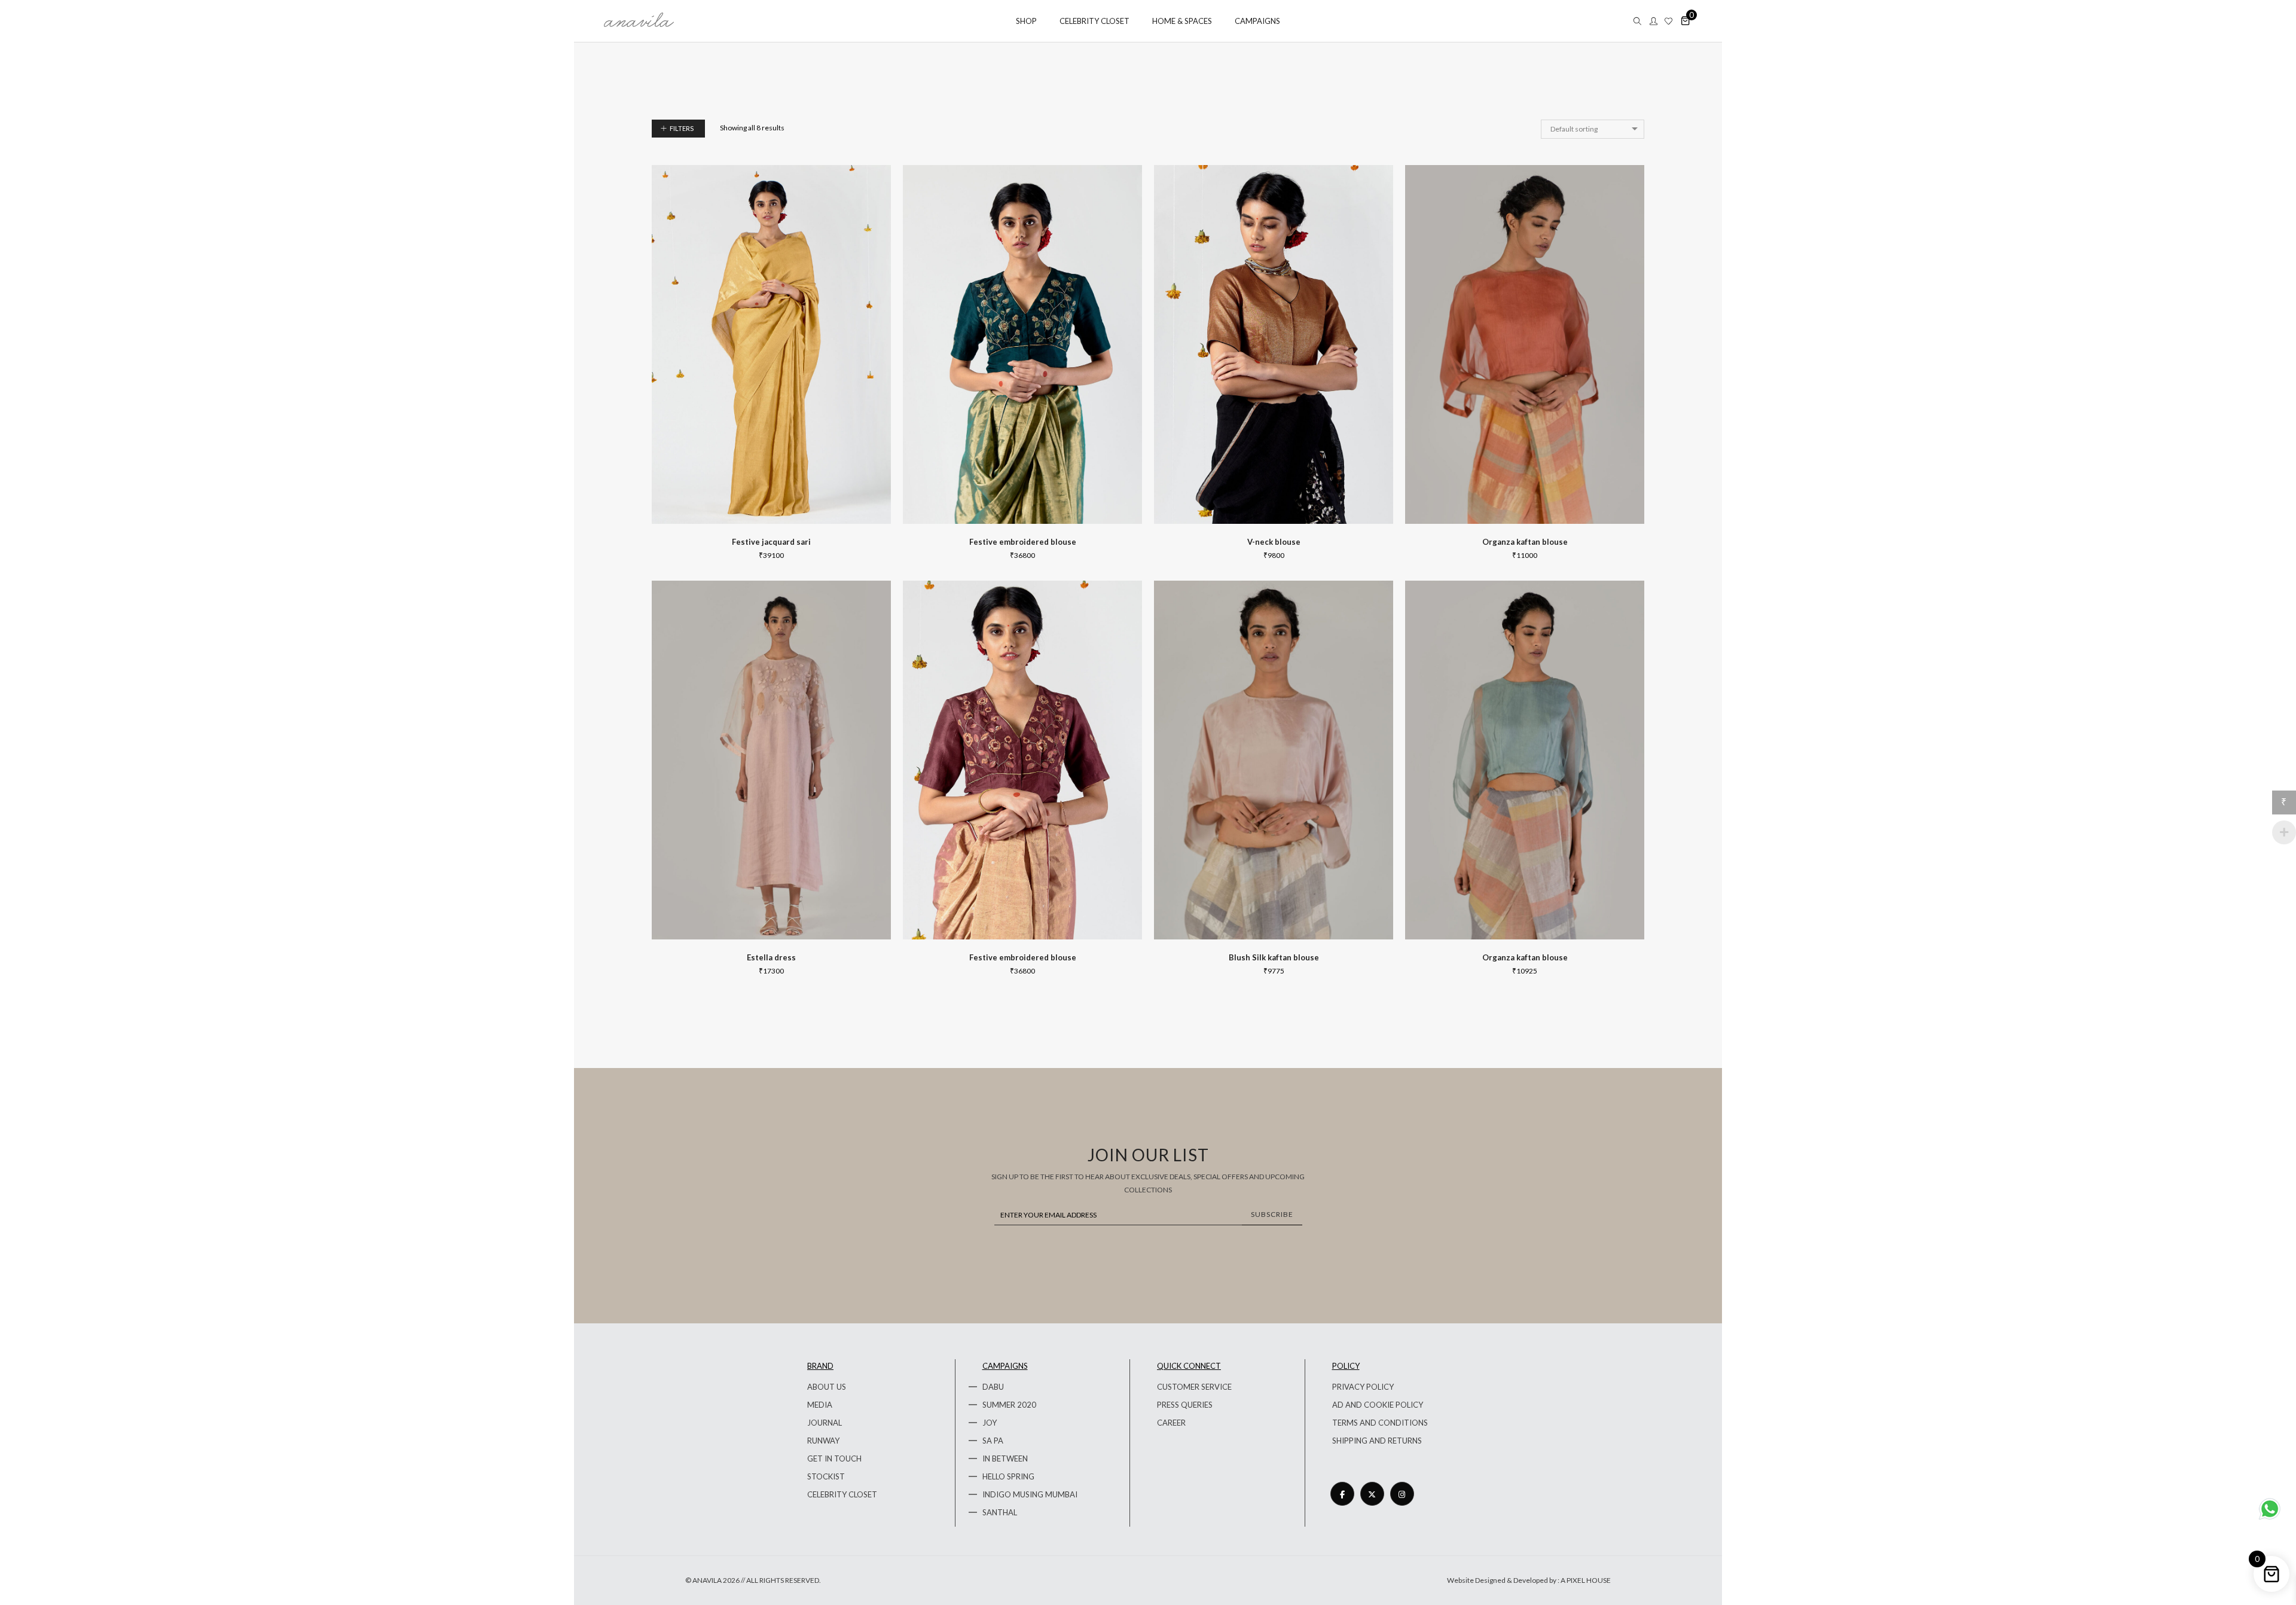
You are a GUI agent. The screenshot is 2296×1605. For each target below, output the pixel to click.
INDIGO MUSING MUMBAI (1030, 1494)
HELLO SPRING (1008, 1476)
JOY (990, 1423)
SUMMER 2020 (1009, 1405)
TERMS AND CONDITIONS (1380, 1423)
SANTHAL (1000, 1512)
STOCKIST (826, 1476)
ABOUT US (827, 1387)
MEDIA (820, 1405)
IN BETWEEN (1005, 1458)
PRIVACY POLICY (1363, 1387)
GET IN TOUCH (834, 1458)
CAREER (1171, 1423)
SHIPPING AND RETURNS (1377, 1441)
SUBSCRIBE (1272, 1214)
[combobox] (1593, 129)
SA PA (993, 1441)
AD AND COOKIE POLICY (1378, 1405)
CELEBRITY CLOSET (842, 1494)
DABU (993, 1387)
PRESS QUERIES (1185, 1405)
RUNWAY (823, 1441)
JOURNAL (825, 1423)
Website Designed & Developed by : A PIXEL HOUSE (1529, 1580)
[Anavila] (639, 22)
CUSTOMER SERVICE (1194, 1387)
